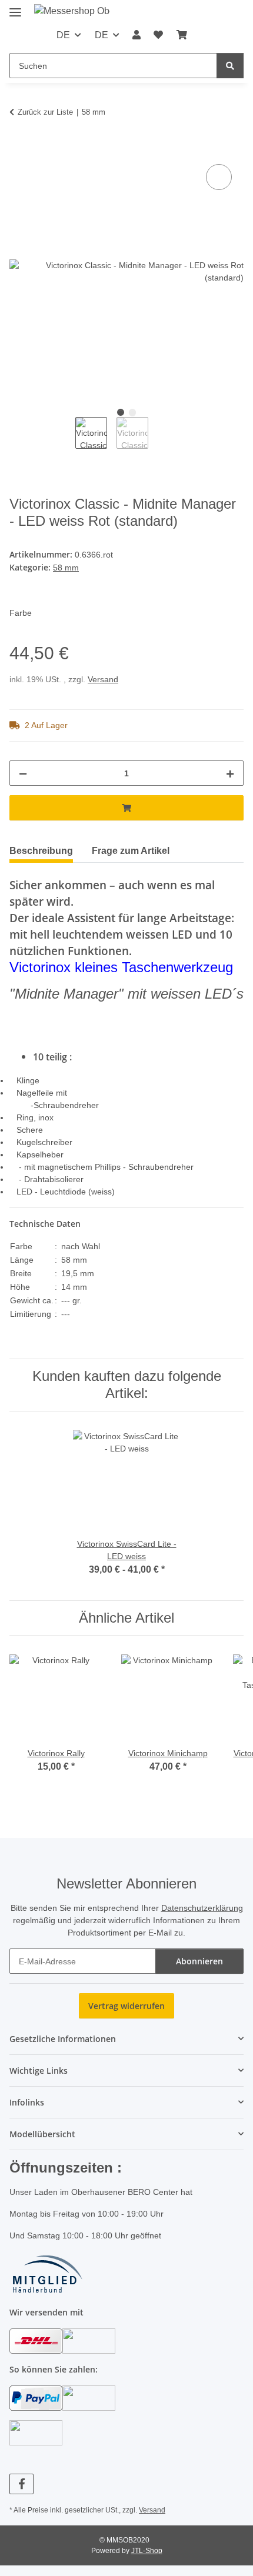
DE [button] (63, 35)
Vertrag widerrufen (126, 2006)
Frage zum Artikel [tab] (131, 851)
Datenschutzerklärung (202, 1908)
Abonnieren (199, 1961)
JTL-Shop (147, 2551)
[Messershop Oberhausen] (72, 11)
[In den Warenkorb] (19, 148)
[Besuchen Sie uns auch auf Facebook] (21, 2484)
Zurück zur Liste (45, 112)
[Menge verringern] (23, 773)
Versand (103, 679)
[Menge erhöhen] (230, 773)
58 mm (66, 568)
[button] (137, 35)
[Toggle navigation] (15, 7)
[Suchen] (230, 66)
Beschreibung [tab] (41, 851)
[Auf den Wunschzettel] (219, 177)
